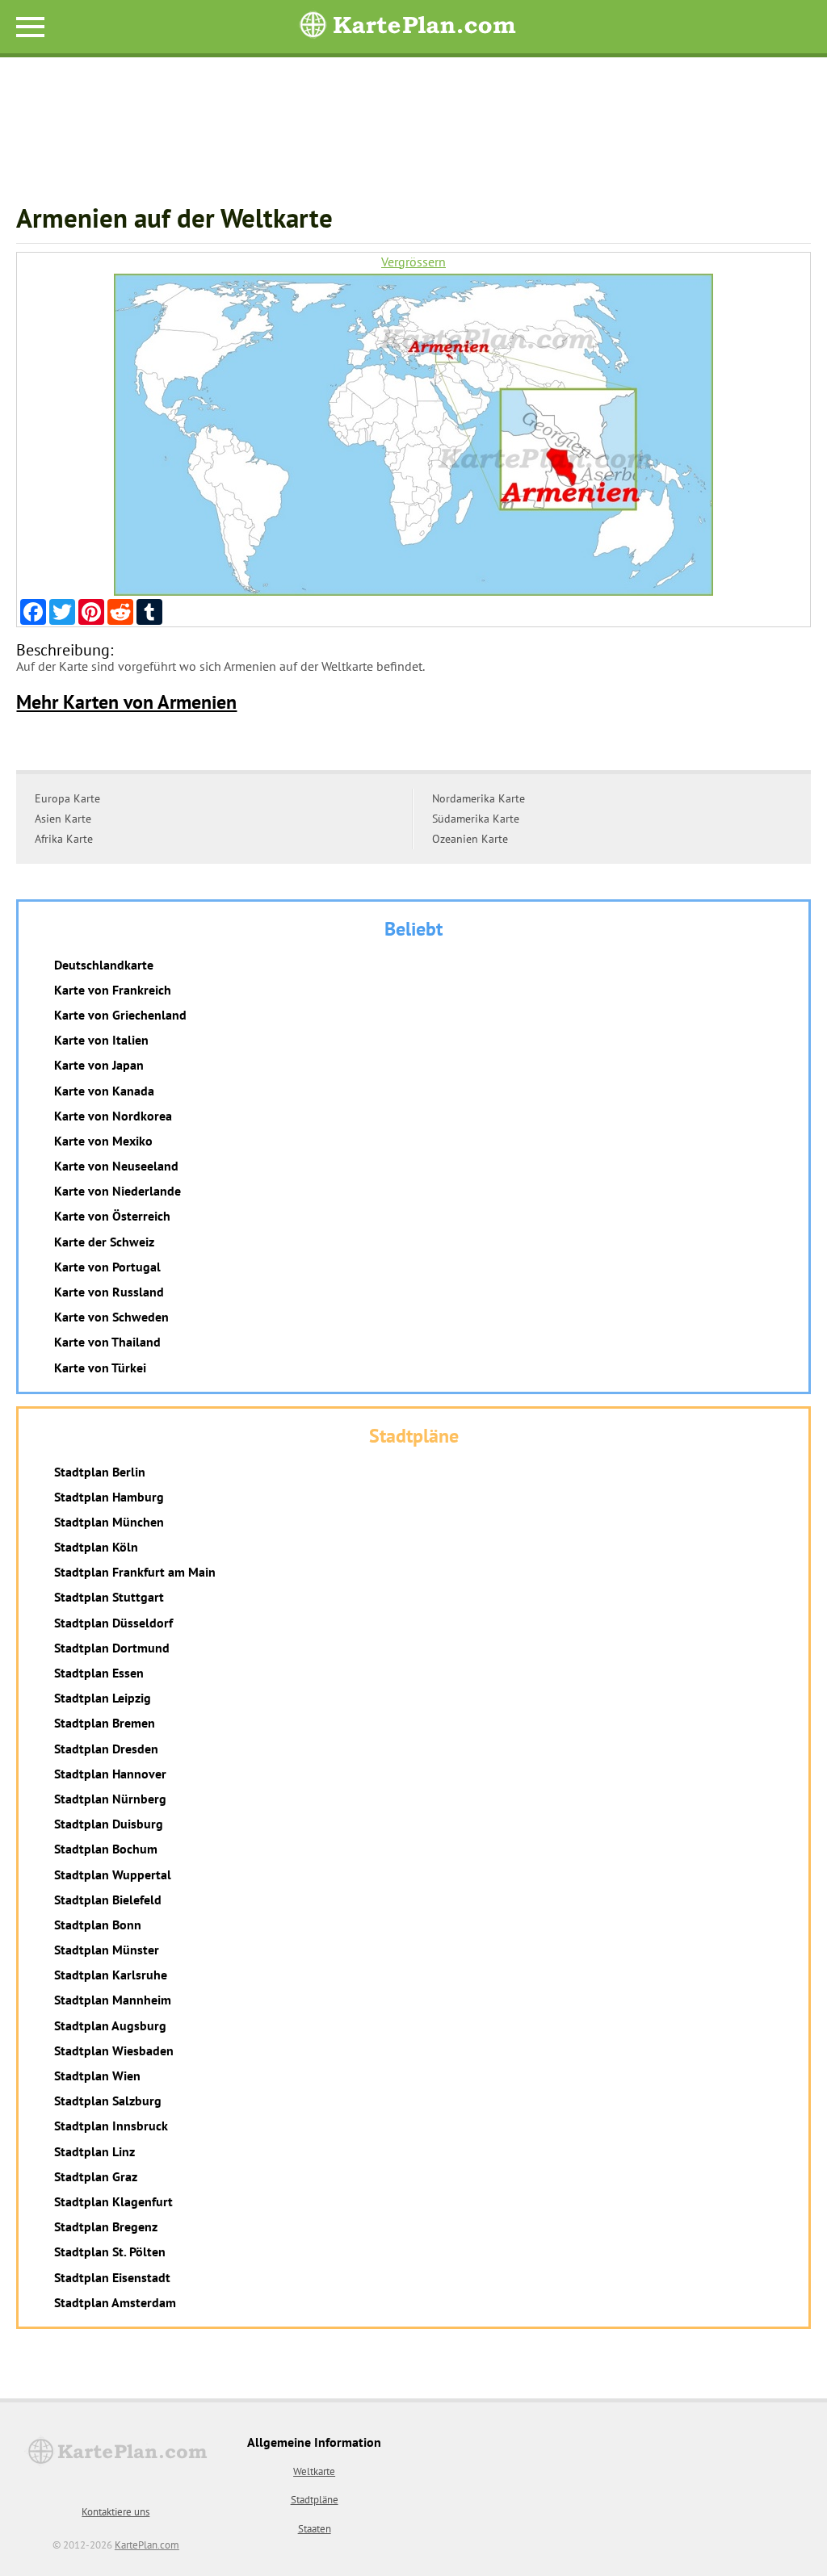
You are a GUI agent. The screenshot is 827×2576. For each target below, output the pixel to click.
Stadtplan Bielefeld (108, 1900)
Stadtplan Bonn (98, 1925)
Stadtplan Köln (96, 1547)
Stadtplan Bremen (105, 1723)
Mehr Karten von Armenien (126, 702)
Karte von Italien (101, 1040)
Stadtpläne (315, 2500)
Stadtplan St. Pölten (110, 2251)
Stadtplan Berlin (100, 1472)
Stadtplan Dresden (106, 1749)
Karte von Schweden (111, 1317)
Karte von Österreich (112, 1216)
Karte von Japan (99, 1065)
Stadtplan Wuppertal (113, 1874)
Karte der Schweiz (104, 1242)
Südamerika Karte (476, 819)
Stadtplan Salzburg (108, 2101)
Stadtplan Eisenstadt (112, 2277)
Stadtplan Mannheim (113, 2000)
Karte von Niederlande (118, 1191)
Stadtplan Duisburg (109, 1824)
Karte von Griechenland (120, 1015)
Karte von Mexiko (103, 1141)
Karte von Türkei (100, 1368)
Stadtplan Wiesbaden (114, 2050)
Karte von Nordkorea (113, 1116)
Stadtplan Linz (94, 2151)
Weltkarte (314, 2471)
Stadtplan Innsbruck (111, 2126)
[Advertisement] (413, 138)
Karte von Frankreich (113, 990)
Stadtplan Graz (96, 2176)
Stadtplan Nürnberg (110, 1799)
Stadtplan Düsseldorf (113, 1623)
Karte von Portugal (107, 1267)
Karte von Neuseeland (116, 1166)
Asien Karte (63, 819)
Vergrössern (413, 262)
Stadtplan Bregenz (106, 2226)
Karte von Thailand (107, 1342)
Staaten (315, 2529)
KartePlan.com (147, 2545)
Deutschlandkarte (104, 965)
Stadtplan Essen (99, 1673)
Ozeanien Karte (470, 839)
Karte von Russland (109, 1292)
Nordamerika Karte (479, 798)
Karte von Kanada (104, 1091)
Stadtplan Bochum (106, 1849)
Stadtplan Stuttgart (109, 1597)
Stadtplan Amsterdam (115, 2302)
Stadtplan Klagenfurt (113, 2201)
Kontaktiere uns (115, 2512)
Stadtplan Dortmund (112, 1648)
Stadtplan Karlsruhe (111, 1975)
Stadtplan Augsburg (110, 2025)
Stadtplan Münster (107, 1950)
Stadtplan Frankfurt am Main (135, 1572)
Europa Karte (67, 798)
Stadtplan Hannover (110, 1774)
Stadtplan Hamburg (109, 1497)
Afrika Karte (64, 839)
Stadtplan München (109, 1522)
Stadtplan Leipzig (103, 1698)
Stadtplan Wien (97, 2075)
